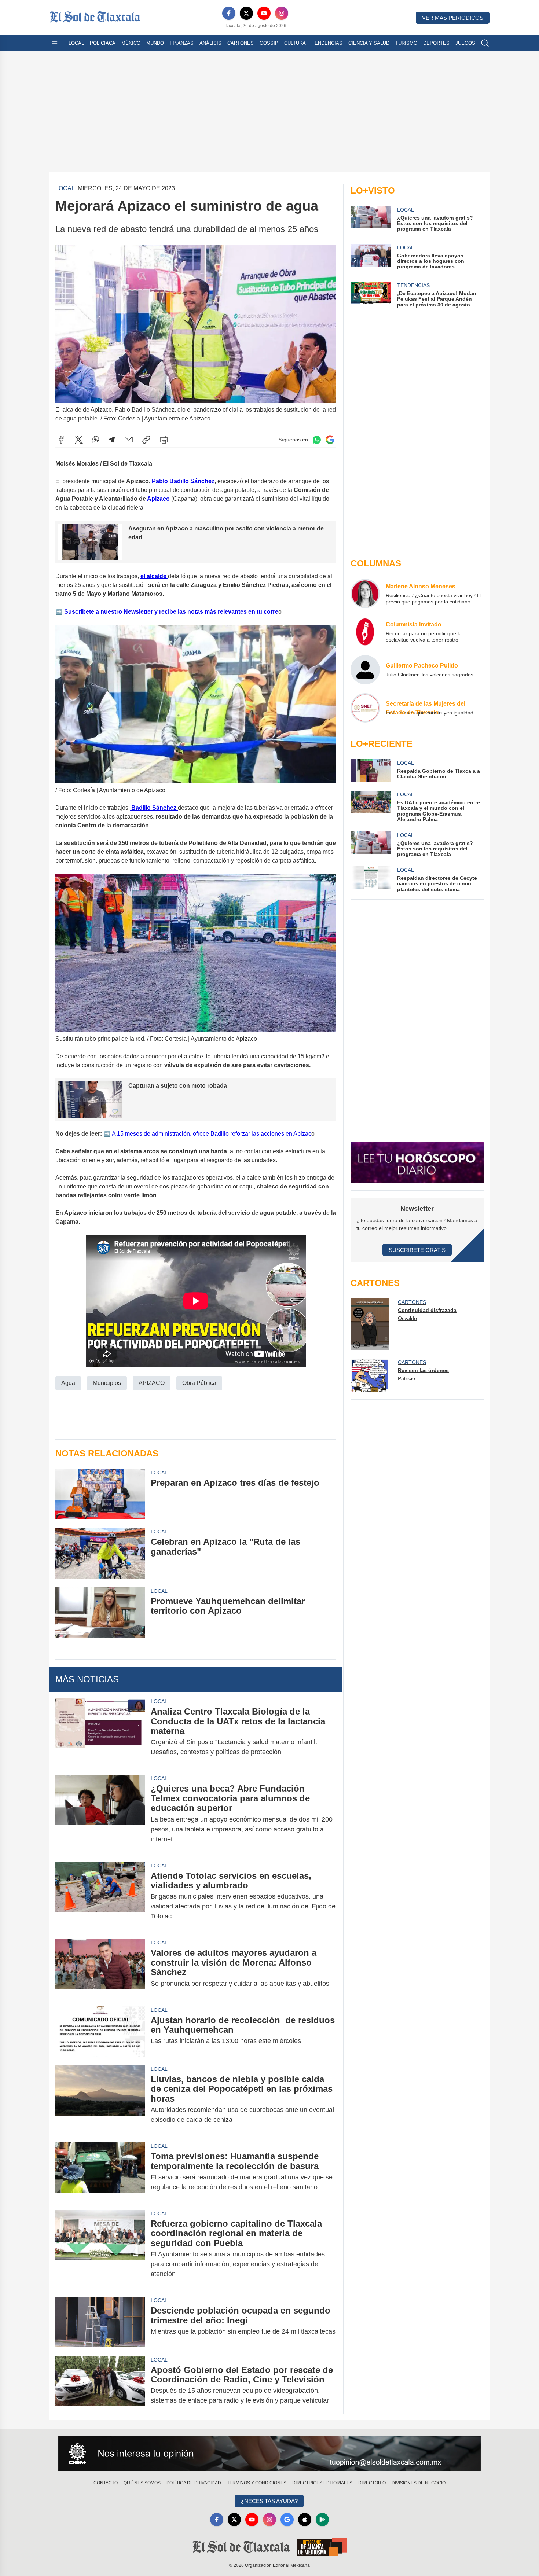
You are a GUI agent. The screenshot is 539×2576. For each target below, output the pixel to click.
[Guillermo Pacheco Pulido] (365, 670)
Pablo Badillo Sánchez (183, 481)
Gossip (269, 43)
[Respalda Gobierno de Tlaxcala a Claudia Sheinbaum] (371, 771)
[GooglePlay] (322, 2520)
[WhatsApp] (96, 440)
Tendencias (327, 43)
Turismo (406, 43)
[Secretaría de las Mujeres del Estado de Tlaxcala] (365, 708)
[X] (246, 13)
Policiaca (103, 43)
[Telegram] (112, 440)
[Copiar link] (146, 440)
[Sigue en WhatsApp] (317, 440)
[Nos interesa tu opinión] (269, 2454)
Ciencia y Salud (369, 43)
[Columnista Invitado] (365, 632)
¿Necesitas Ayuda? (269, 2501)
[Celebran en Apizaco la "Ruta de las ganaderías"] (100, 1553)
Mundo (155, 43)
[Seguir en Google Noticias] (330, 440)
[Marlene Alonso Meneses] (365, 594)
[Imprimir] (164, 440)
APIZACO (152, 1383)
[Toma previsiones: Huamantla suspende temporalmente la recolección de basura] (100, 2172)
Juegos (465, 43)
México (131, 43)
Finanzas (182, 43)
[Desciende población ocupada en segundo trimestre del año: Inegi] (100, 2322)
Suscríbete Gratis (417, 1250)
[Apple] (305, 2520)
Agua (68, 1383)
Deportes (436, 43)
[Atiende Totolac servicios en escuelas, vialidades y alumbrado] (100, 1896)
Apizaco (158, 499)
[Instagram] (282, 13)
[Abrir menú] (55, 43)
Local (76, 43)
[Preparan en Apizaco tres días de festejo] (100, 1494)
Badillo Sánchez (154, 808)
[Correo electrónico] (129, 440)
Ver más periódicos (453, 18)
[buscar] (485, 43)
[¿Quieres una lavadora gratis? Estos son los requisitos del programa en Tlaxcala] (371, 844)
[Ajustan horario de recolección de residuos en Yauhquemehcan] (100, 2031)
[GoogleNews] (287, 2520)
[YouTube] (264, 13)
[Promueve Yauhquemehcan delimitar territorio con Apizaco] (100, 1612)
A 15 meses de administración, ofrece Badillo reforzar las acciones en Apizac (211, 1134)
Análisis (210, 43)
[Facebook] (229, 13)
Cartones (241, 43)
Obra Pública (199, 1383)
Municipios (107, 1383)
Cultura (295, 43)
